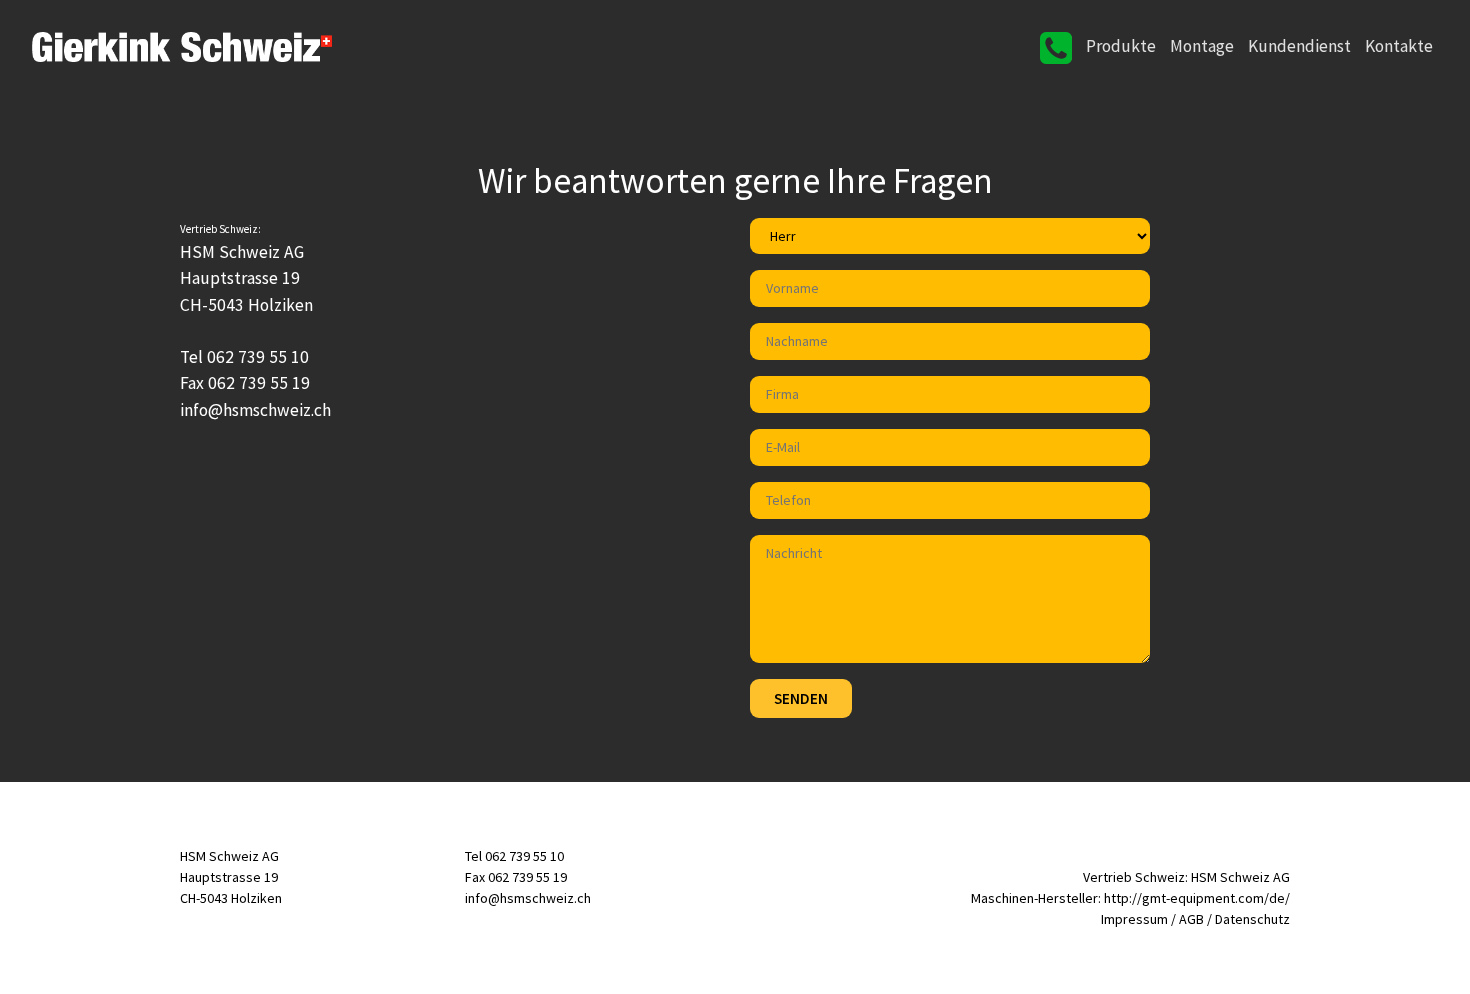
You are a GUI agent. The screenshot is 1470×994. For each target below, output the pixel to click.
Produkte (1121, 46)
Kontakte (1399, 46)
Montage (1202, 46)
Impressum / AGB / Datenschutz (1195, 919)
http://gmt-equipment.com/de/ (1197, 898)
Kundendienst (1299, 46)
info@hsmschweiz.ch (528, 898)
